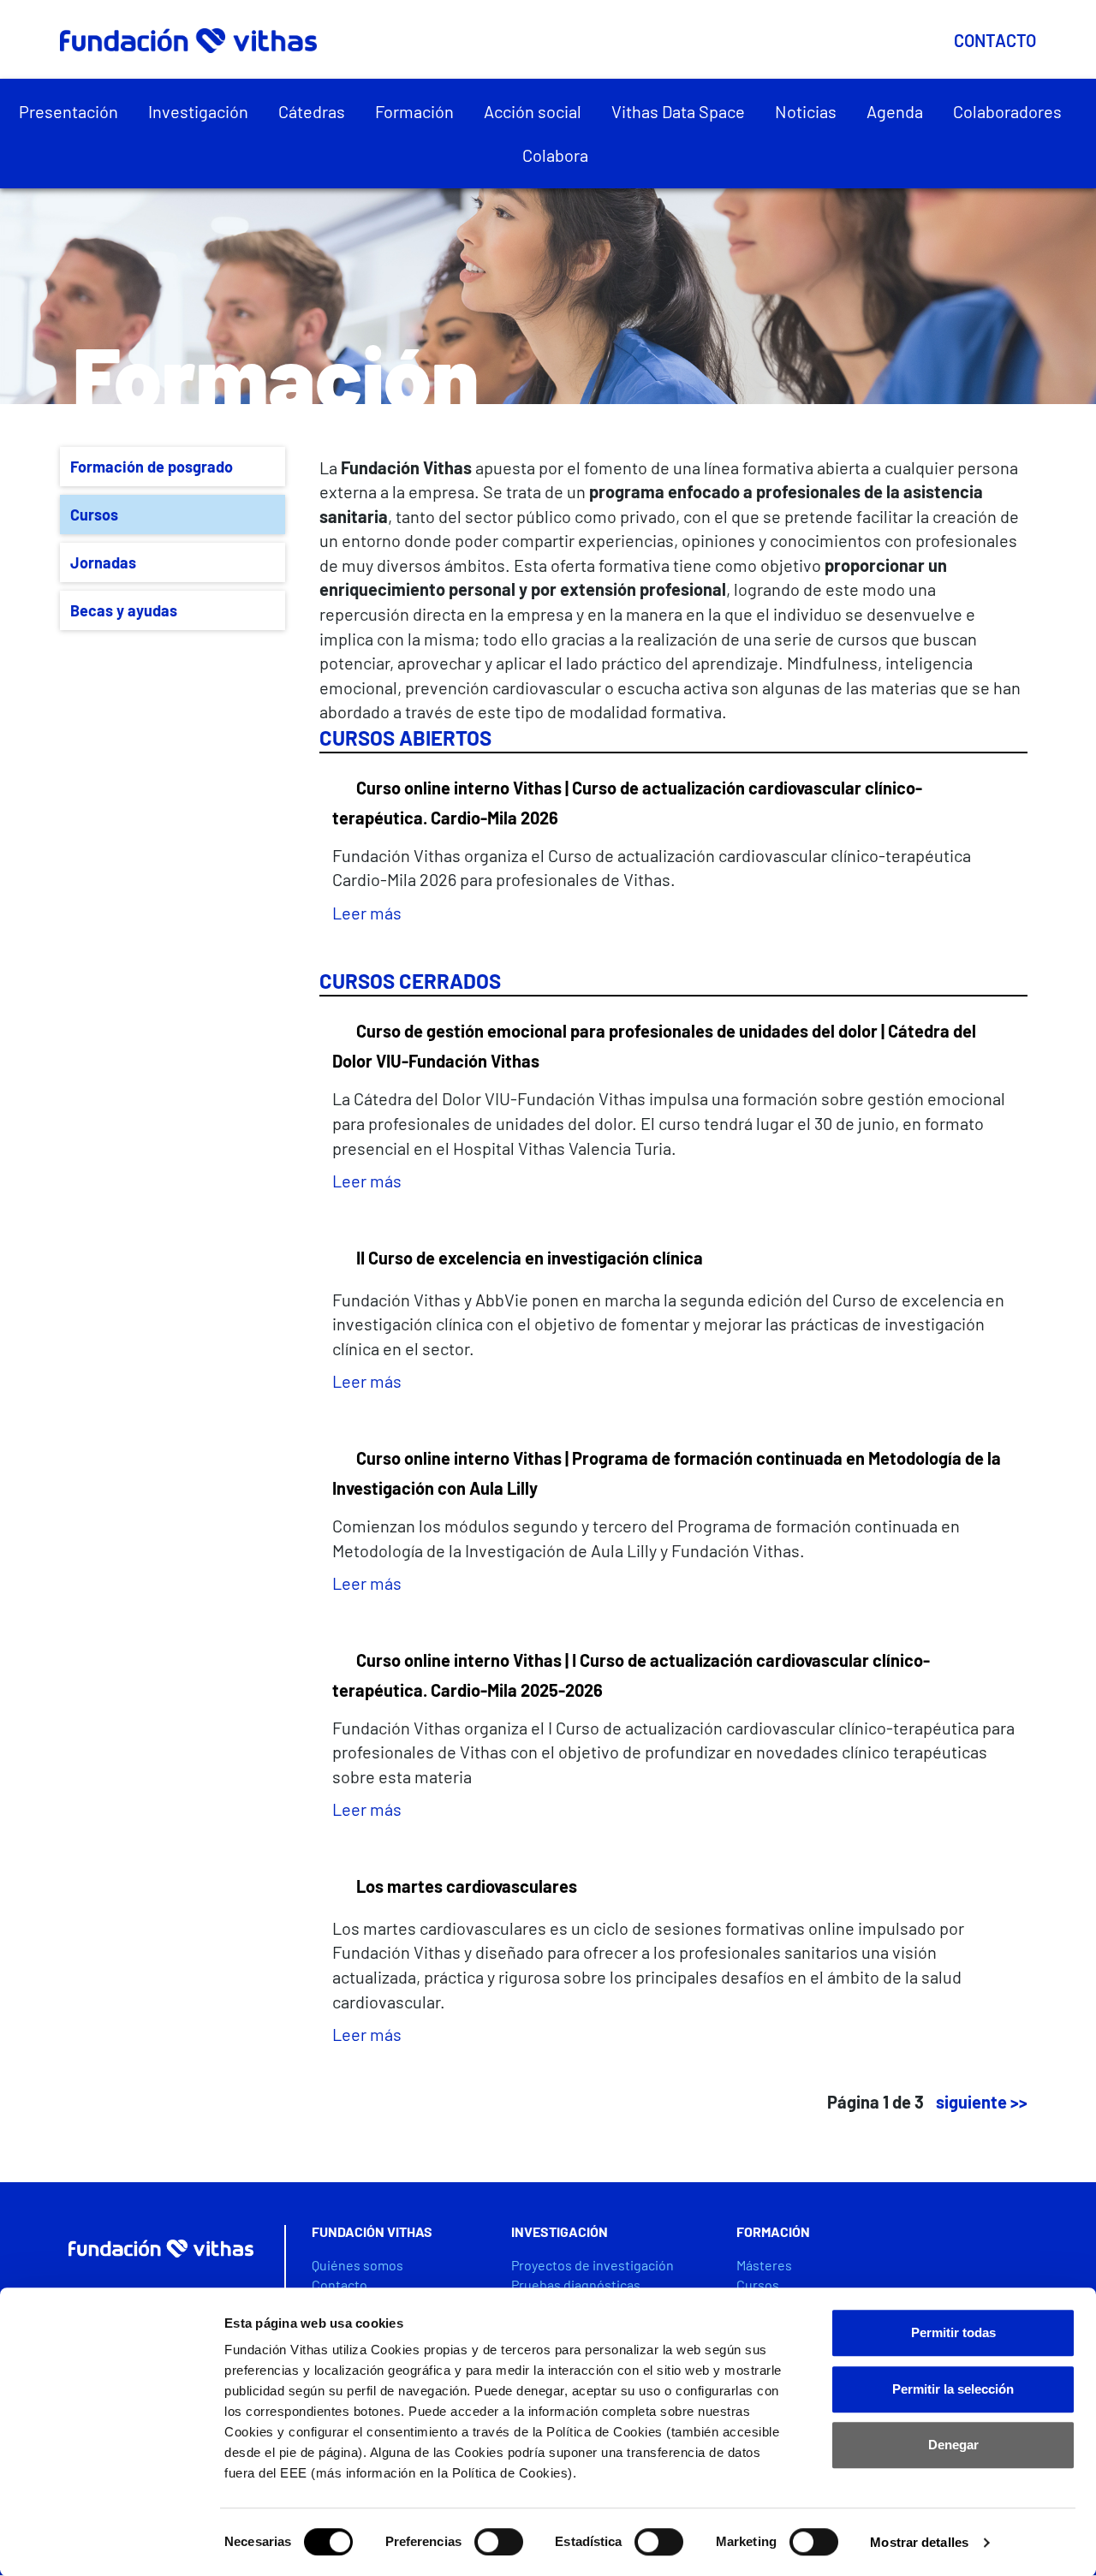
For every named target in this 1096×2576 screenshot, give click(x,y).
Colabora (555, 155)
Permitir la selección (953, 2389)
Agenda (895, 111)
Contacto (995, 40)
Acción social (533, 111)
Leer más (367, 913)
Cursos (94, 515)
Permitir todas (953, 2332)
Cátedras (312, 111)
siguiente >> (982, 2102)
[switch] (499, 2542)
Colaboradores (1007, 111)
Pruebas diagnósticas (576, 2284)
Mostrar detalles (919, 2542)
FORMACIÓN (773, 2231)
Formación (414, 111)
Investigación (198, 111)
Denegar (953, 2445)
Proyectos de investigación (593, 2265)
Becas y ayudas (124, 610)
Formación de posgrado (152, 467)
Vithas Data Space (678, 111)
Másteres (764, 2265)
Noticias (806, 111)
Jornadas (103, 562)
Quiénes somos (357, 2265)
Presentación (68, 111)
